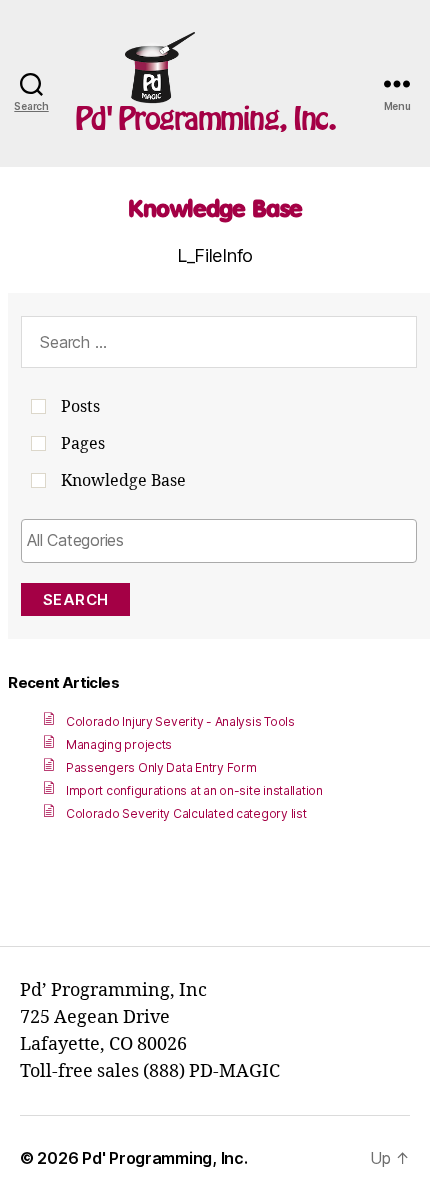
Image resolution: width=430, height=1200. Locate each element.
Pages (83, 444)
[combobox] (219, 541)
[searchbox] (219, 540)
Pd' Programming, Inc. (205, 118)
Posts (80, 407)
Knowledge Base (214, 208)
